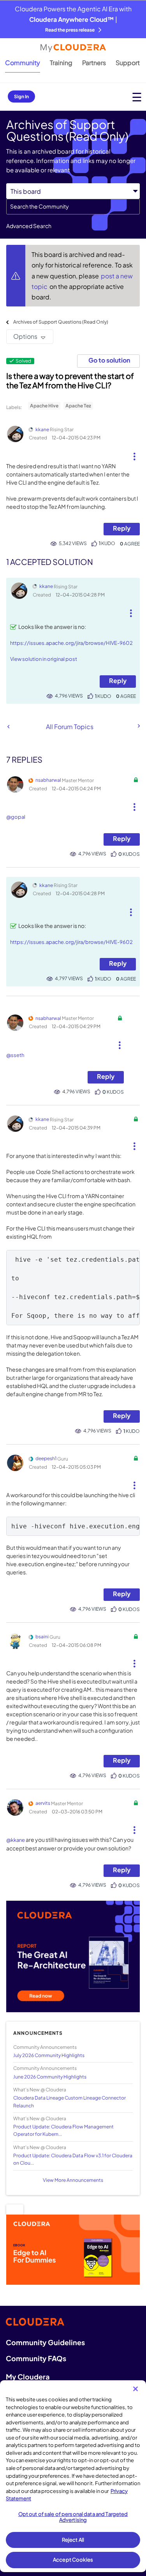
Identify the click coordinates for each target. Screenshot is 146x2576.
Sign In (21, 96)
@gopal (16, 817)
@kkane (16, 1840)
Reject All (73, 2540)
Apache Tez (78, 406)
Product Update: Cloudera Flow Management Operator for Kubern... (63, 2130)
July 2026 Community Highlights (49, 2055)
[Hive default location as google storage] (138, 726)
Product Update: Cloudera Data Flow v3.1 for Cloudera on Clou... (73, 2159)
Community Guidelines (45, 2342)
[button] (134, 453)
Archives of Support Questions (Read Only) (61, 322)
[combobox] (73, 207)
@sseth (15, 1055)
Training (61, 63)
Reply (122, 528)
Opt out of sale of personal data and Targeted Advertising (73, 2517)
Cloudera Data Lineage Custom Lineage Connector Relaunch (69, 2102)
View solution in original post (44, 659)
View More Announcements (73, 2180)
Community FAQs (36, 2358)
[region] (73, 2476)
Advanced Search (29, 226)
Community (23, 63)
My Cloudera (28, 2377)
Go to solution (109, 360)
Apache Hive (44, 406)
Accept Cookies (73, 2560)
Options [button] (25, 336)
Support (128, 63)
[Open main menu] (137, 97)
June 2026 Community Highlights (50, 2077)
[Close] (135, 2389)
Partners (94, 63)
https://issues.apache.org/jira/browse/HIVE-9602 (71, 643)
